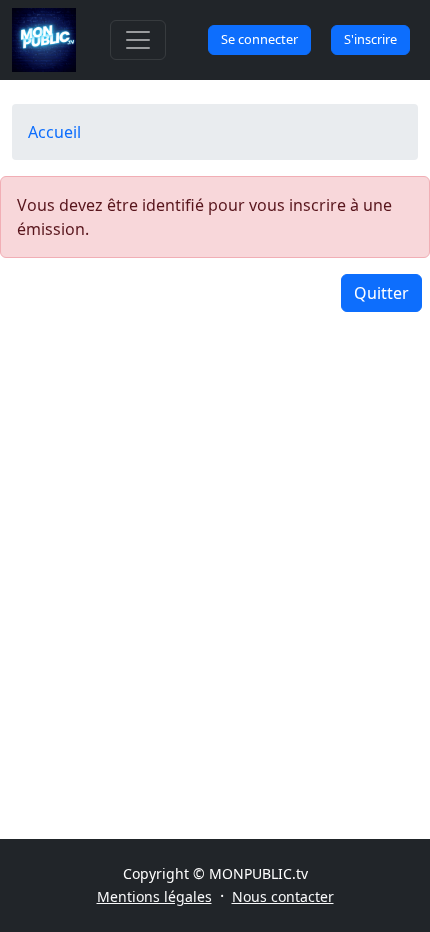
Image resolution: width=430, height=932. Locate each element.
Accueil (54, 132)
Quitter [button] (381, 293)
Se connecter (259, 39)
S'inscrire (370, 39)
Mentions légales (154, 896)
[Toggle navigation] (138, 40)
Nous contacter (283, 896)
